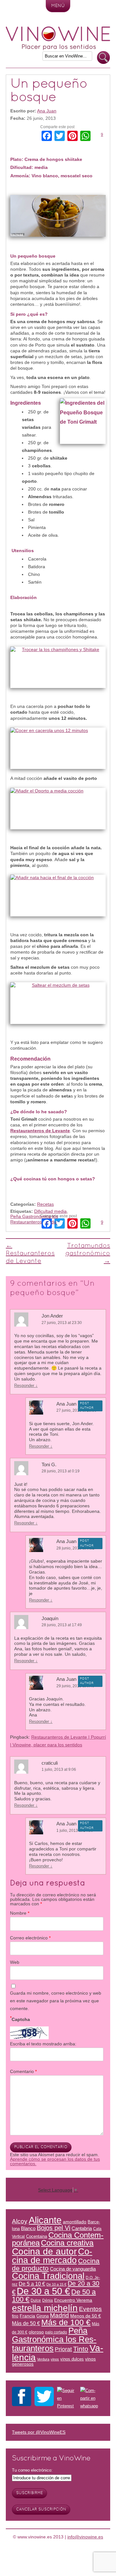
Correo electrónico (30, 1938)
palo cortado (56, 2332)
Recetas (45, 1204)
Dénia (48, 2300)
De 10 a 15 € (56, 2284)
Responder (26, 1385)
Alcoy (20, 2221)
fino (15, 2316)
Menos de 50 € (86, 2316)
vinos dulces (72, 2359)
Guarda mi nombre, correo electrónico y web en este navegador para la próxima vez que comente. (56, 2001)
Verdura (53, 1222)
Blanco (28, 2228)
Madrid (59, 2315)
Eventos (90, 2309)
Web (15, 1962)
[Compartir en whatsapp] (90, 2398)
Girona (43, 2316)
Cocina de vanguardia (73, 2269)
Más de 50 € (26, 2323)
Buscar (103, 58)
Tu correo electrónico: (32, 2470)
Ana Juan (47, 111)
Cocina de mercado (52, 2256)
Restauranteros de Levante (30, 1254)
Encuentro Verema (73, 2300)
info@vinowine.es (85, 2537)
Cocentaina (37, 2236)
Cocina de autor (44, 2251)
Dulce (36, 2300)
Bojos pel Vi (53, 2228)
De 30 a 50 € (43, 2291)
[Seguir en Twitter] (44, 2398)
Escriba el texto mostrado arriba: (43, 2044)
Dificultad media (50, 1211)
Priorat (63, 2349)
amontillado (75, 2222)
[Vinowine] (58, 49)
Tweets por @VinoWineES (39, 2432)
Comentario (23, 2071)
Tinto (81, 2349)
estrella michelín (45, 2308)
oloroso (36, 2332)
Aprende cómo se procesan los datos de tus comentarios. (55, 2161)
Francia (27, 2316)
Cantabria (82, 2228)
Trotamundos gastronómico (88, 1254)
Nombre (20, 1913)
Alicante (45, 2220)
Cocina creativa (67, 2243)
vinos (55, 2359)
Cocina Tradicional (48, 2276)
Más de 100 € (66, 2322)
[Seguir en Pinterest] (67, 2398)
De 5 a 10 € (32, 2284)
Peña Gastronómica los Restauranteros (34, 1219)
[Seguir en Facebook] (22, 2398)
